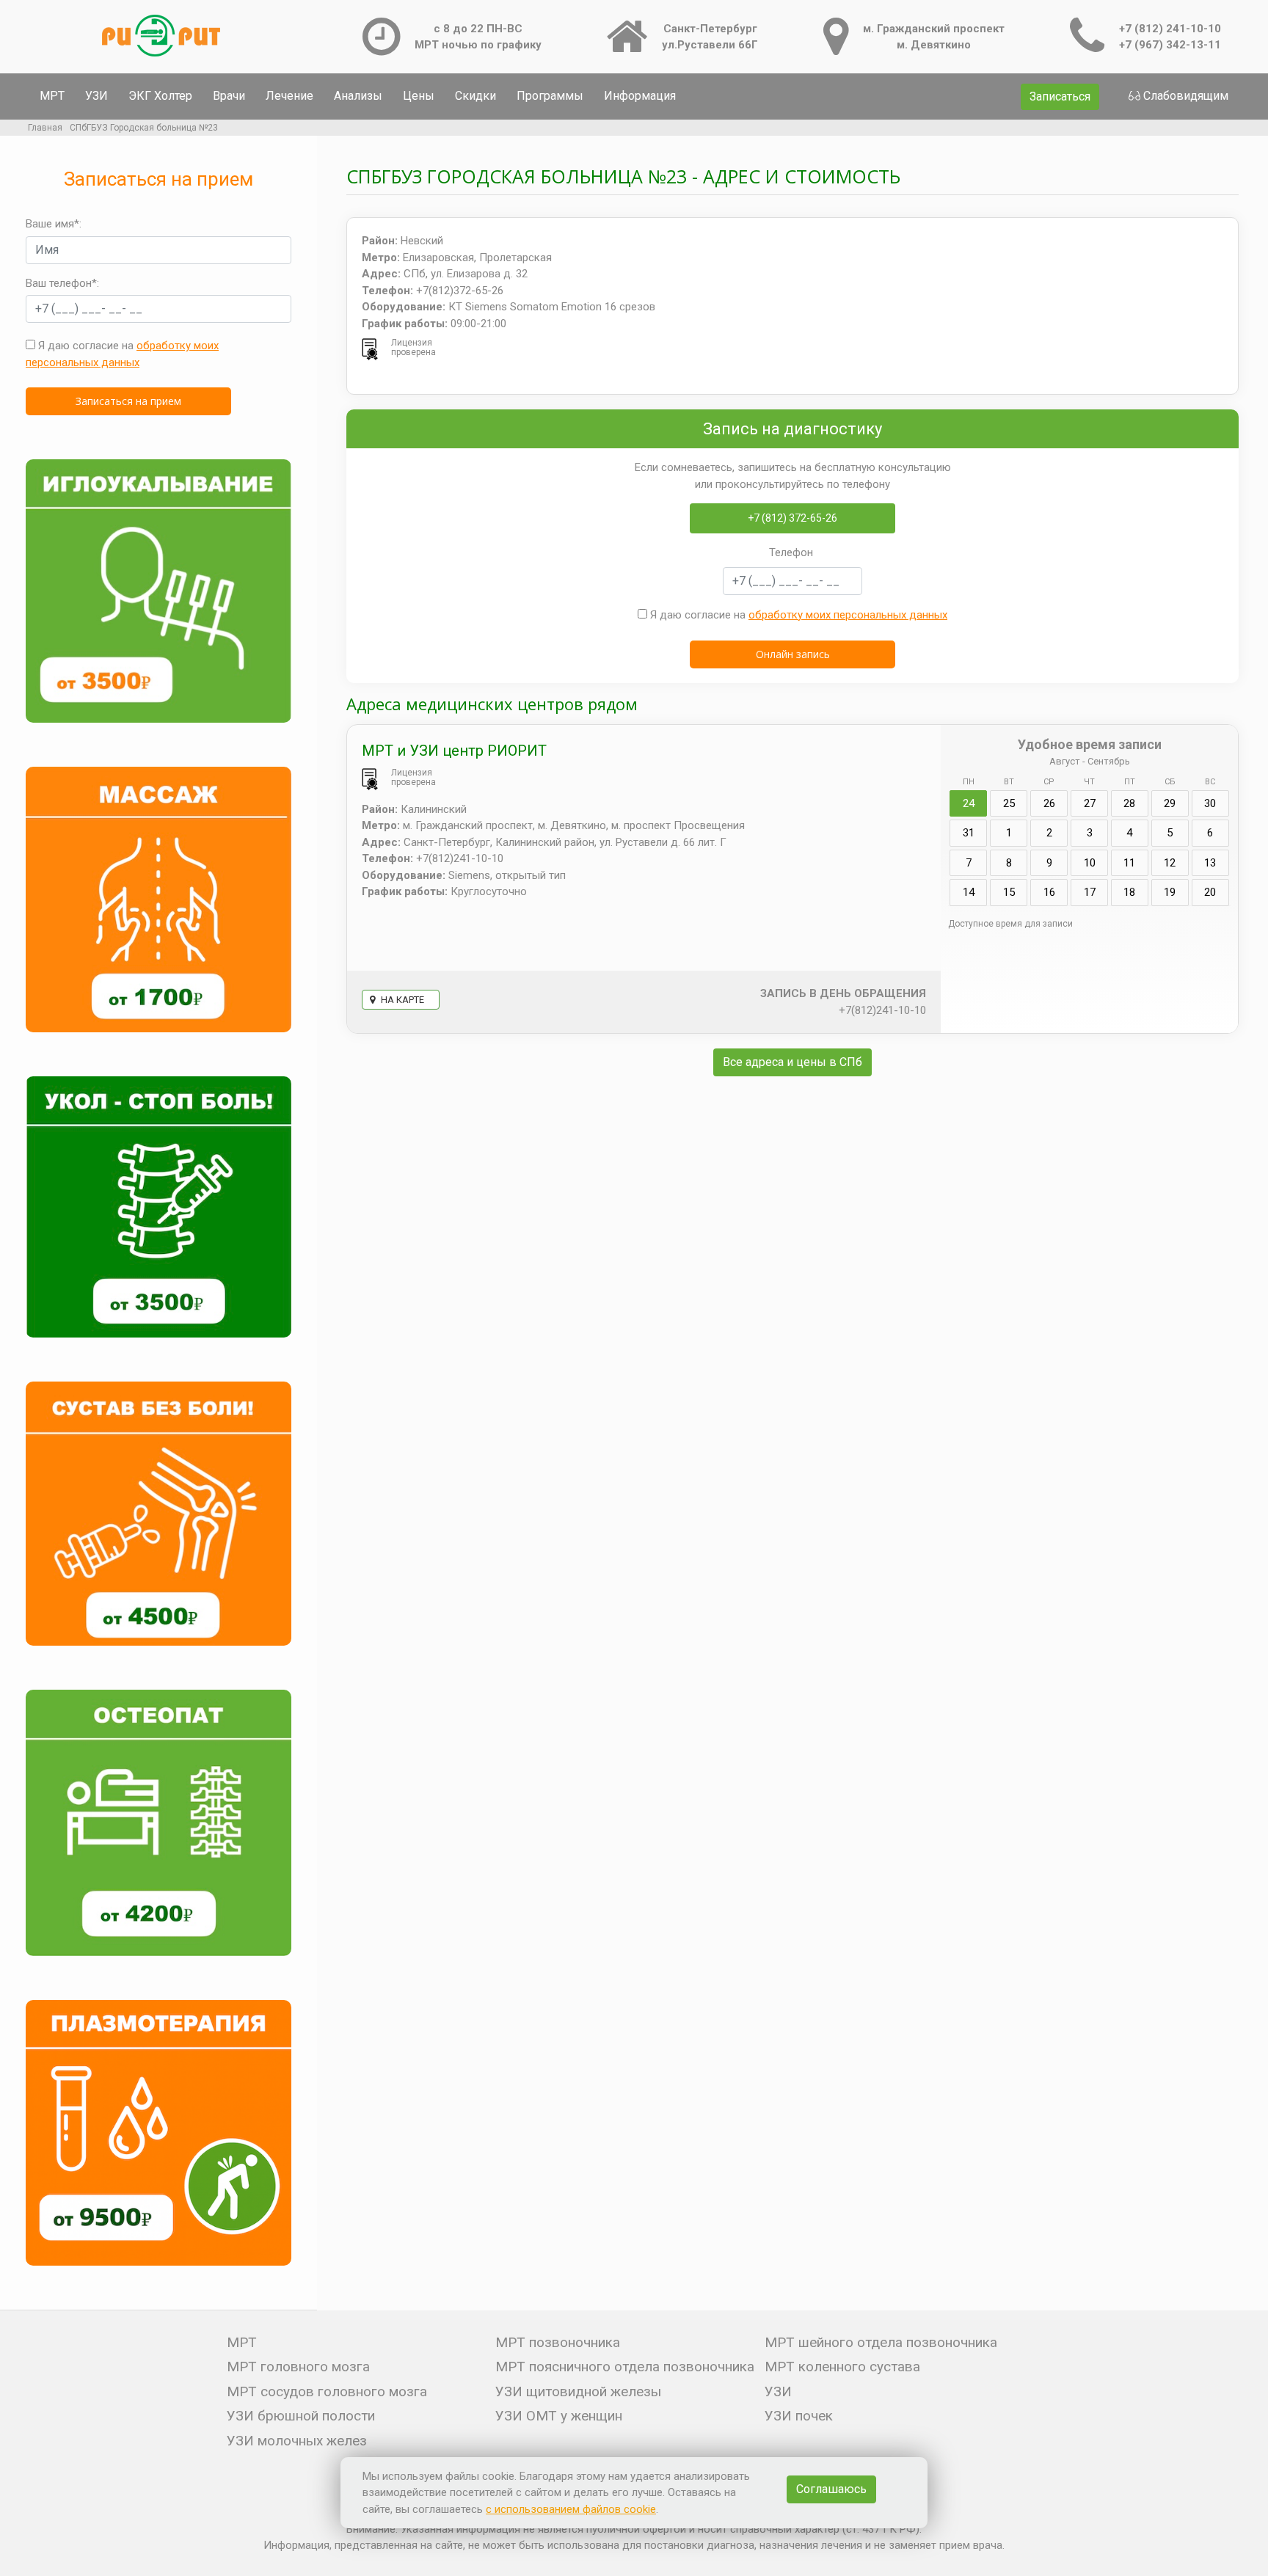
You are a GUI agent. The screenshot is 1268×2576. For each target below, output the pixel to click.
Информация (640, 96)
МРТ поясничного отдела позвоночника (625, 2367)
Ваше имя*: (54, 224)
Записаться (1060, 96)
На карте (401, 1000)
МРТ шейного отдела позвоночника (881, 2342)
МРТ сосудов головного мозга (327, 2391)
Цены (419, 96)
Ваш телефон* (61, 283)
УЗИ (96, 96)
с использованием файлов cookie (571, 2509)
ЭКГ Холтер (160, 96)
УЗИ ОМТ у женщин (559, 2416)
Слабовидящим (1186, 96)
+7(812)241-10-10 (882, 1010)
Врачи (229, 96)
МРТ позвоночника (558, 2342)
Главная (45, 128)
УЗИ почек (799, 2416)
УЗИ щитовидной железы (578, 2391)
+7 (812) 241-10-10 (1170, 29)
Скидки (475, 96)
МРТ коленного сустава (842, 2367)
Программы (550, 96)
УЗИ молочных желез (297, 2441)
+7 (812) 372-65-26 (792, 518)
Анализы (358, 96)
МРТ (52, 96)
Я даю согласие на (122, 354)
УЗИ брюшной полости (301, 2416)
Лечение (289, 96)
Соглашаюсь (831, 2489)
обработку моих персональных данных (848, 615)
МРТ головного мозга (298, 2367)
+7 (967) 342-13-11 (1170, 45)
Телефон (791, 552)
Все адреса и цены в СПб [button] (792, 1062)
